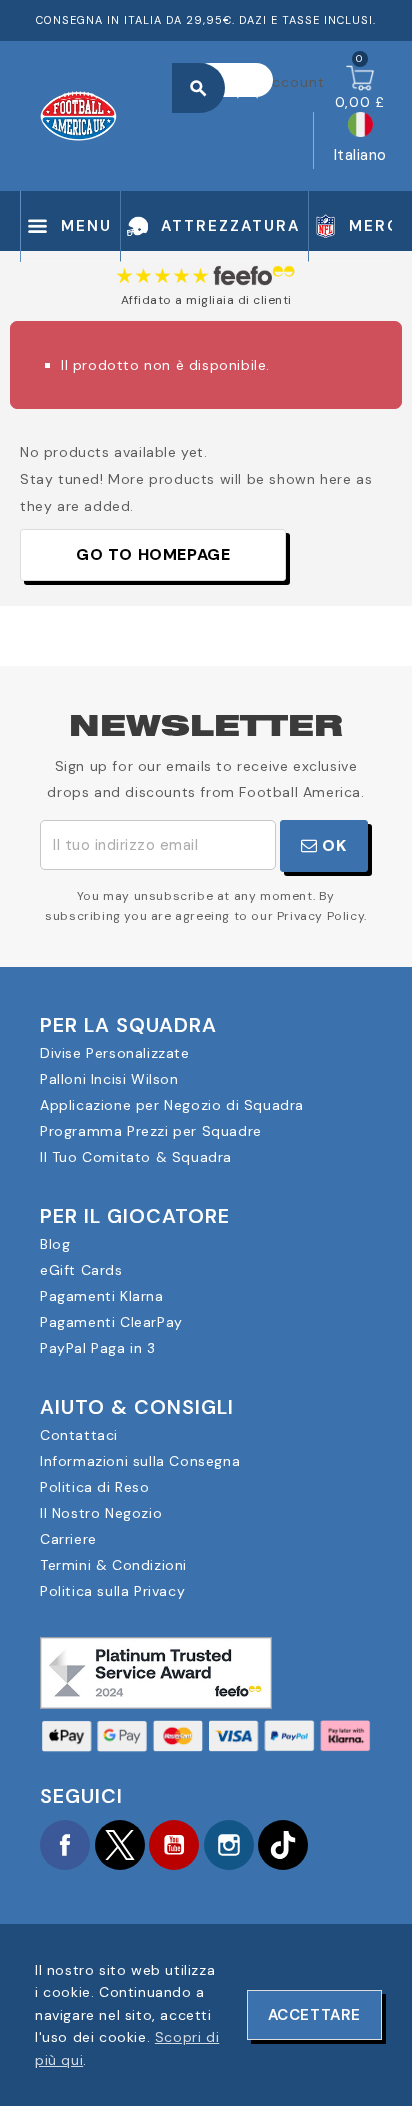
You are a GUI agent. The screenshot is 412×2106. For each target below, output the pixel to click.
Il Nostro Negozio (101, 1513)
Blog (55, 1244)
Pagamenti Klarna (102, 1296)
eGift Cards (81, 1270)
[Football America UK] (78, 114)
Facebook (65, 1845)
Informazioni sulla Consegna (140, 1461)
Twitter (120, 1845)
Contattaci (79, 1435)
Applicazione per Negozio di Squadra (172, 1105)
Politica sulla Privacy (112, 1591)
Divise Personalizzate (115, 1053)
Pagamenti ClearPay (111, 1322)
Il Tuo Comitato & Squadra (136, 1157)
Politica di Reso (95, 1487)
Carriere (68, 1539)
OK (332, 845)
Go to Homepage (153, 554)
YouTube (174, 1845)
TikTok (283, 1845)
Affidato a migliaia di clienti (206, 300)
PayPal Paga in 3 (98, 1348)
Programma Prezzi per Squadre (151, 1131)
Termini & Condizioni (113, 1565)
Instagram (229, 1845)
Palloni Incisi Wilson (109, 1079)
